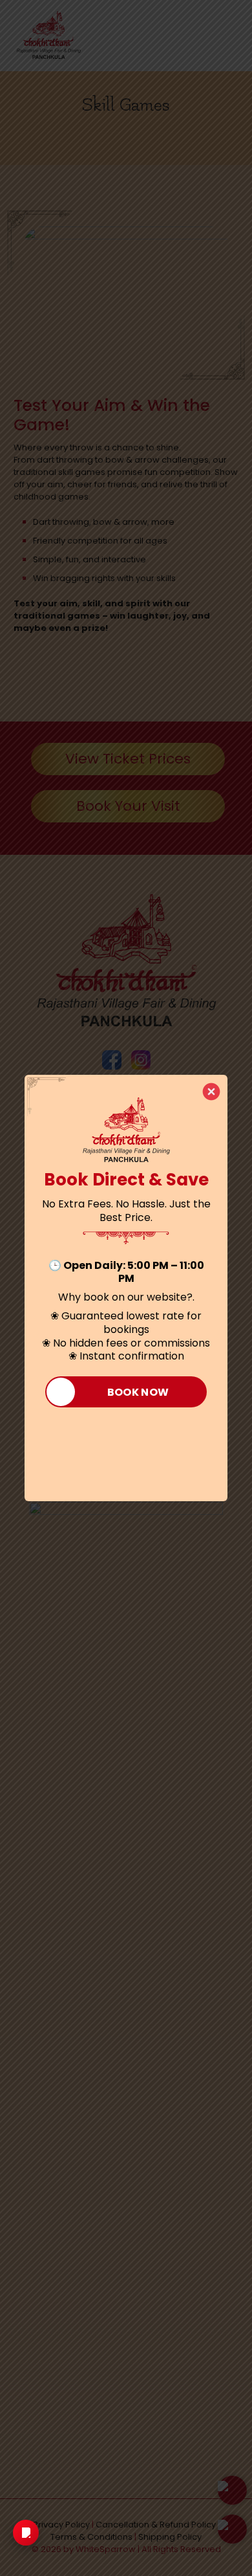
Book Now (138, 1392)
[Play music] (26, 2533)
